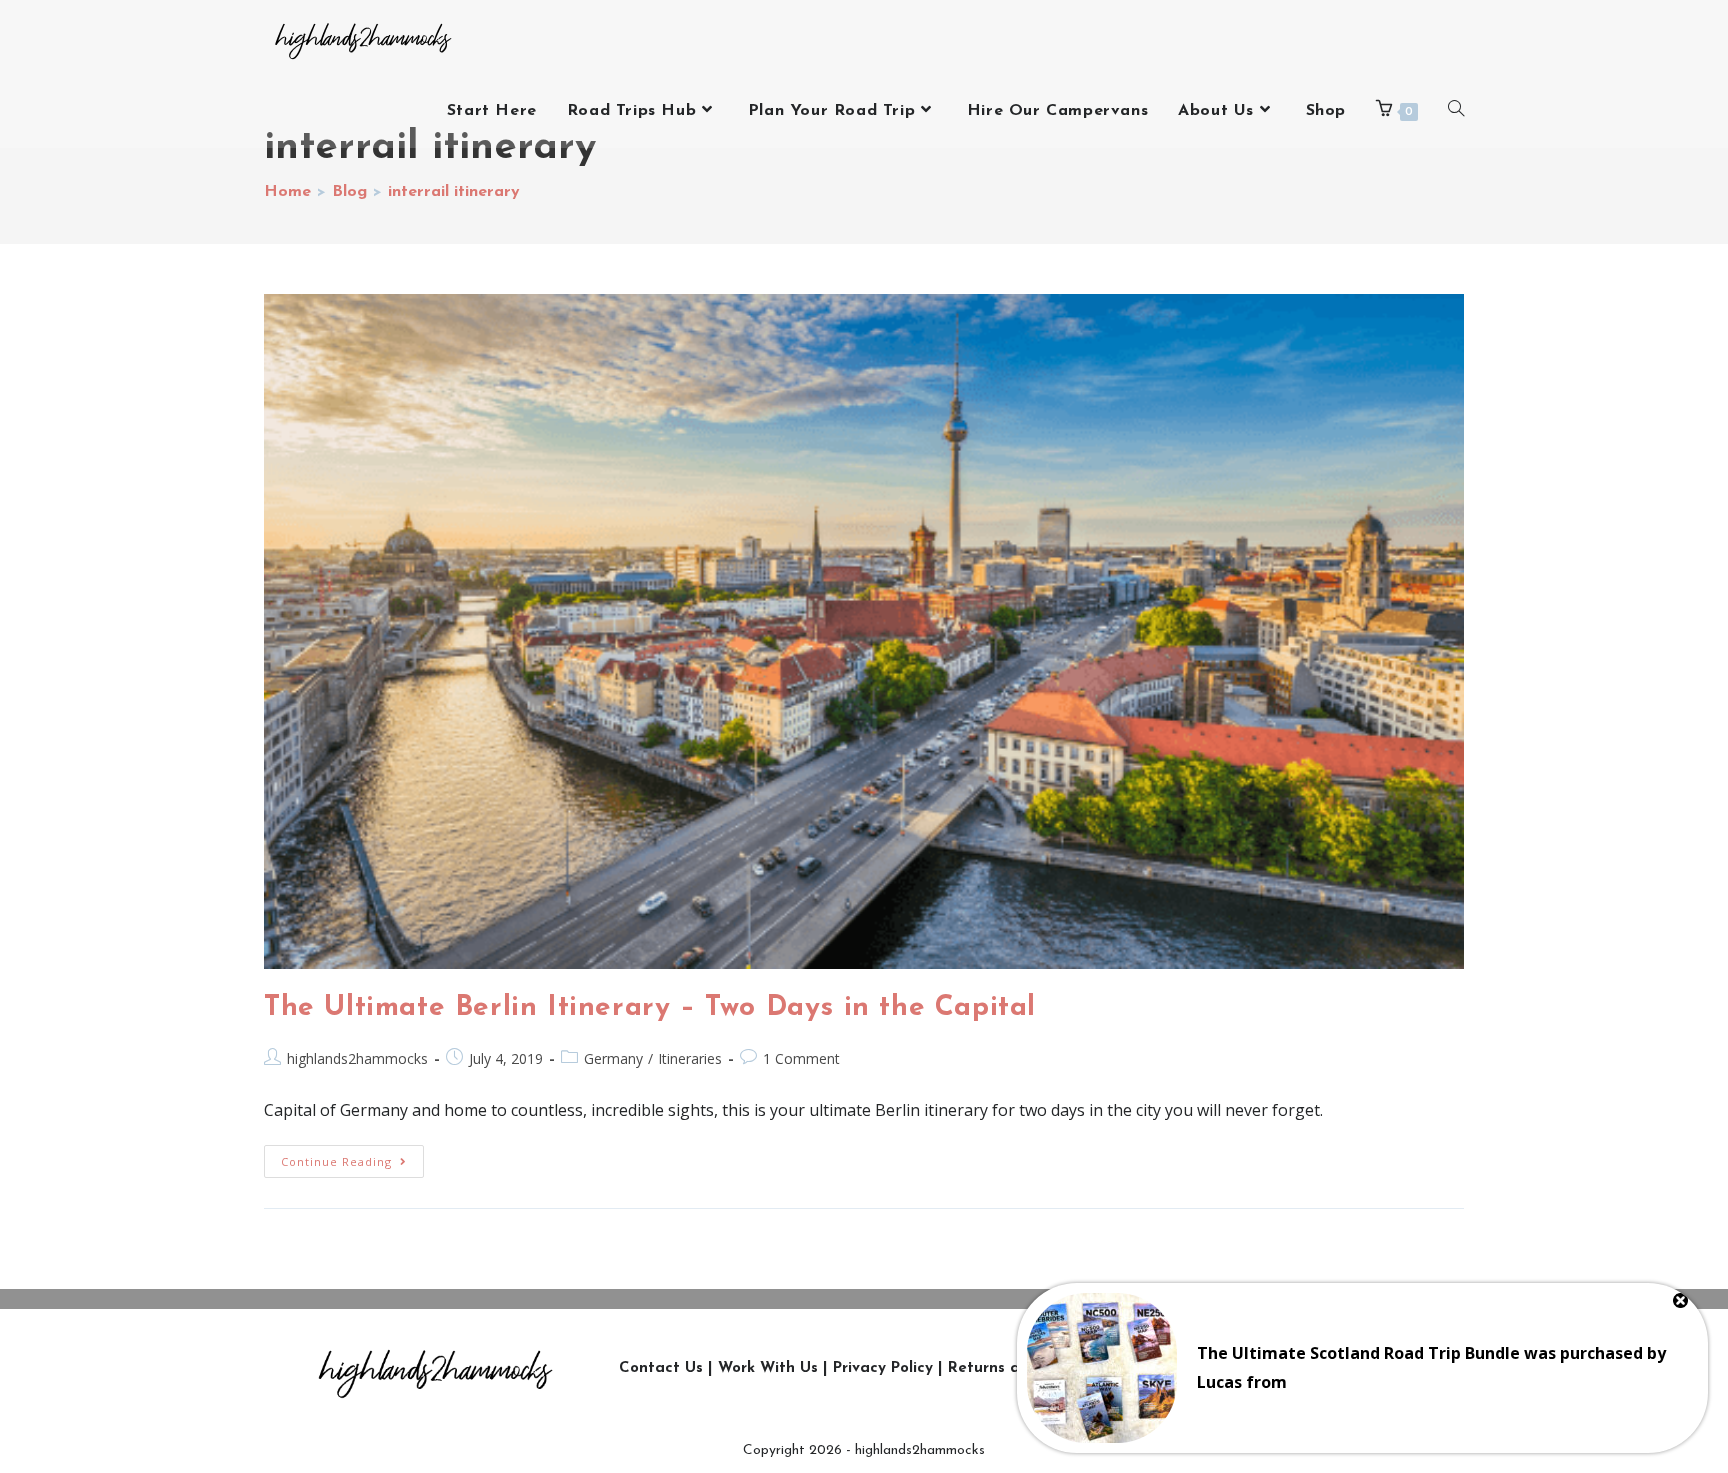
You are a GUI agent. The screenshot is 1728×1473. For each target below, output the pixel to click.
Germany (613, 1058)
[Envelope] (1400, 1369)
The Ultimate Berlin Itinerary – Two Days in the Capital (650, 1008)
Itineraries (690, 1058)
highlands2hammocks (357, 1058)
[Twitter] (1220, 1369)
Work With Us (768, 1368)
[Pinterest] (1355, 1369)
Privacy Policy (883, 1368)
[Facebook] (1265, 1369)
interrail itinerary (454, 192)
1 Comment (801, 1058)
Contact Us (661, 1368)
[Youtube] (1310, 1369)
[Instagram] (1175, 1369)
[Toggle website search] (1456, 111)
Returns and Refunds (1026, 1368)
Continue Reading (352, 1157)
